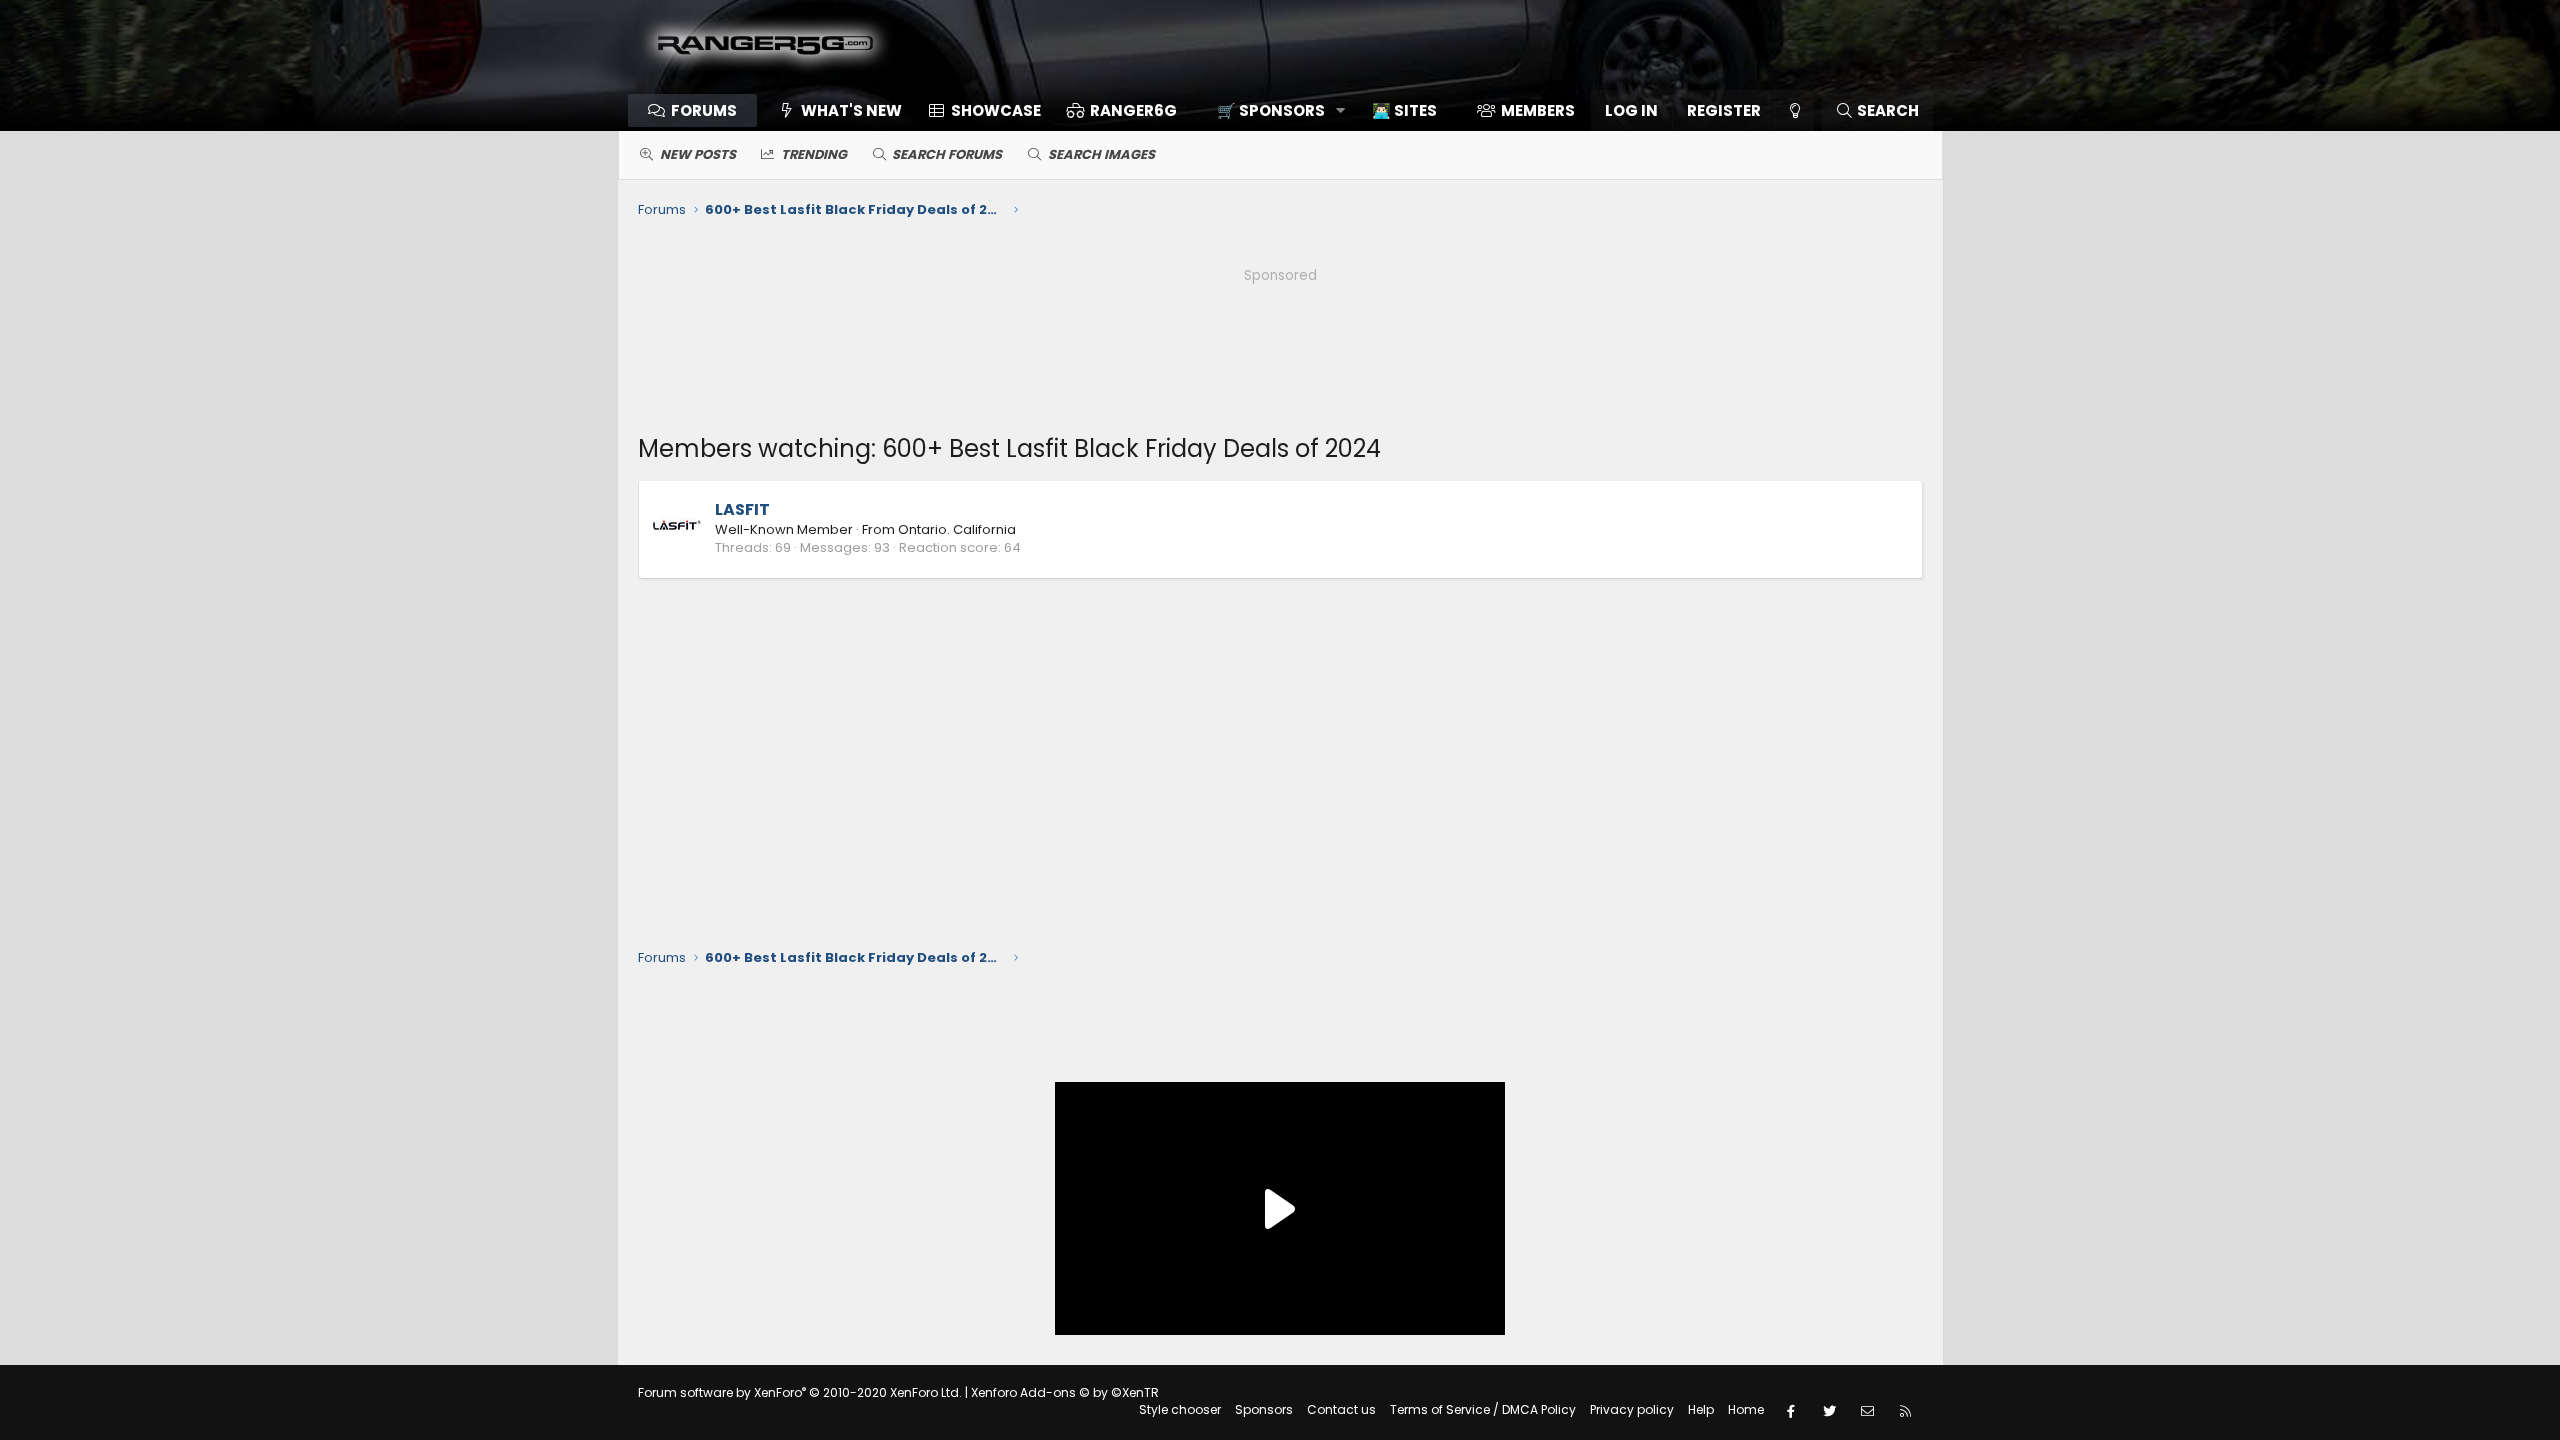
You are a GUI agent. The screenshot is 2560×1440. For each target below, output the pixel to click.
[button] (1274, 110)
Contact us (1341, 1409)
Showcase (996, 110)
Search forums (947, 154)
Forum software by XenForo (800, 1392)
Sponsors (1264, 1409)
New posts (698, 154)
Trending (814, 154)
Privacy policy (1632, 1409)
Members (1538, 110)
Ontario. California (957, 529)
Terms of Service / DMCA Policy (1483, 1409)
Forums (704, 110)
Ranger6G (1133, 110)
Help (1701, 1409)
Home (1746, 1409)
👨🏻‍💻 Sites (1404, 110)
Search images (1101, 154)
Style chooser (1180, 1409)
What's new (851, 110)
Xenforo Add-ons (1065, 1392)
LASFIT (742, 509)
